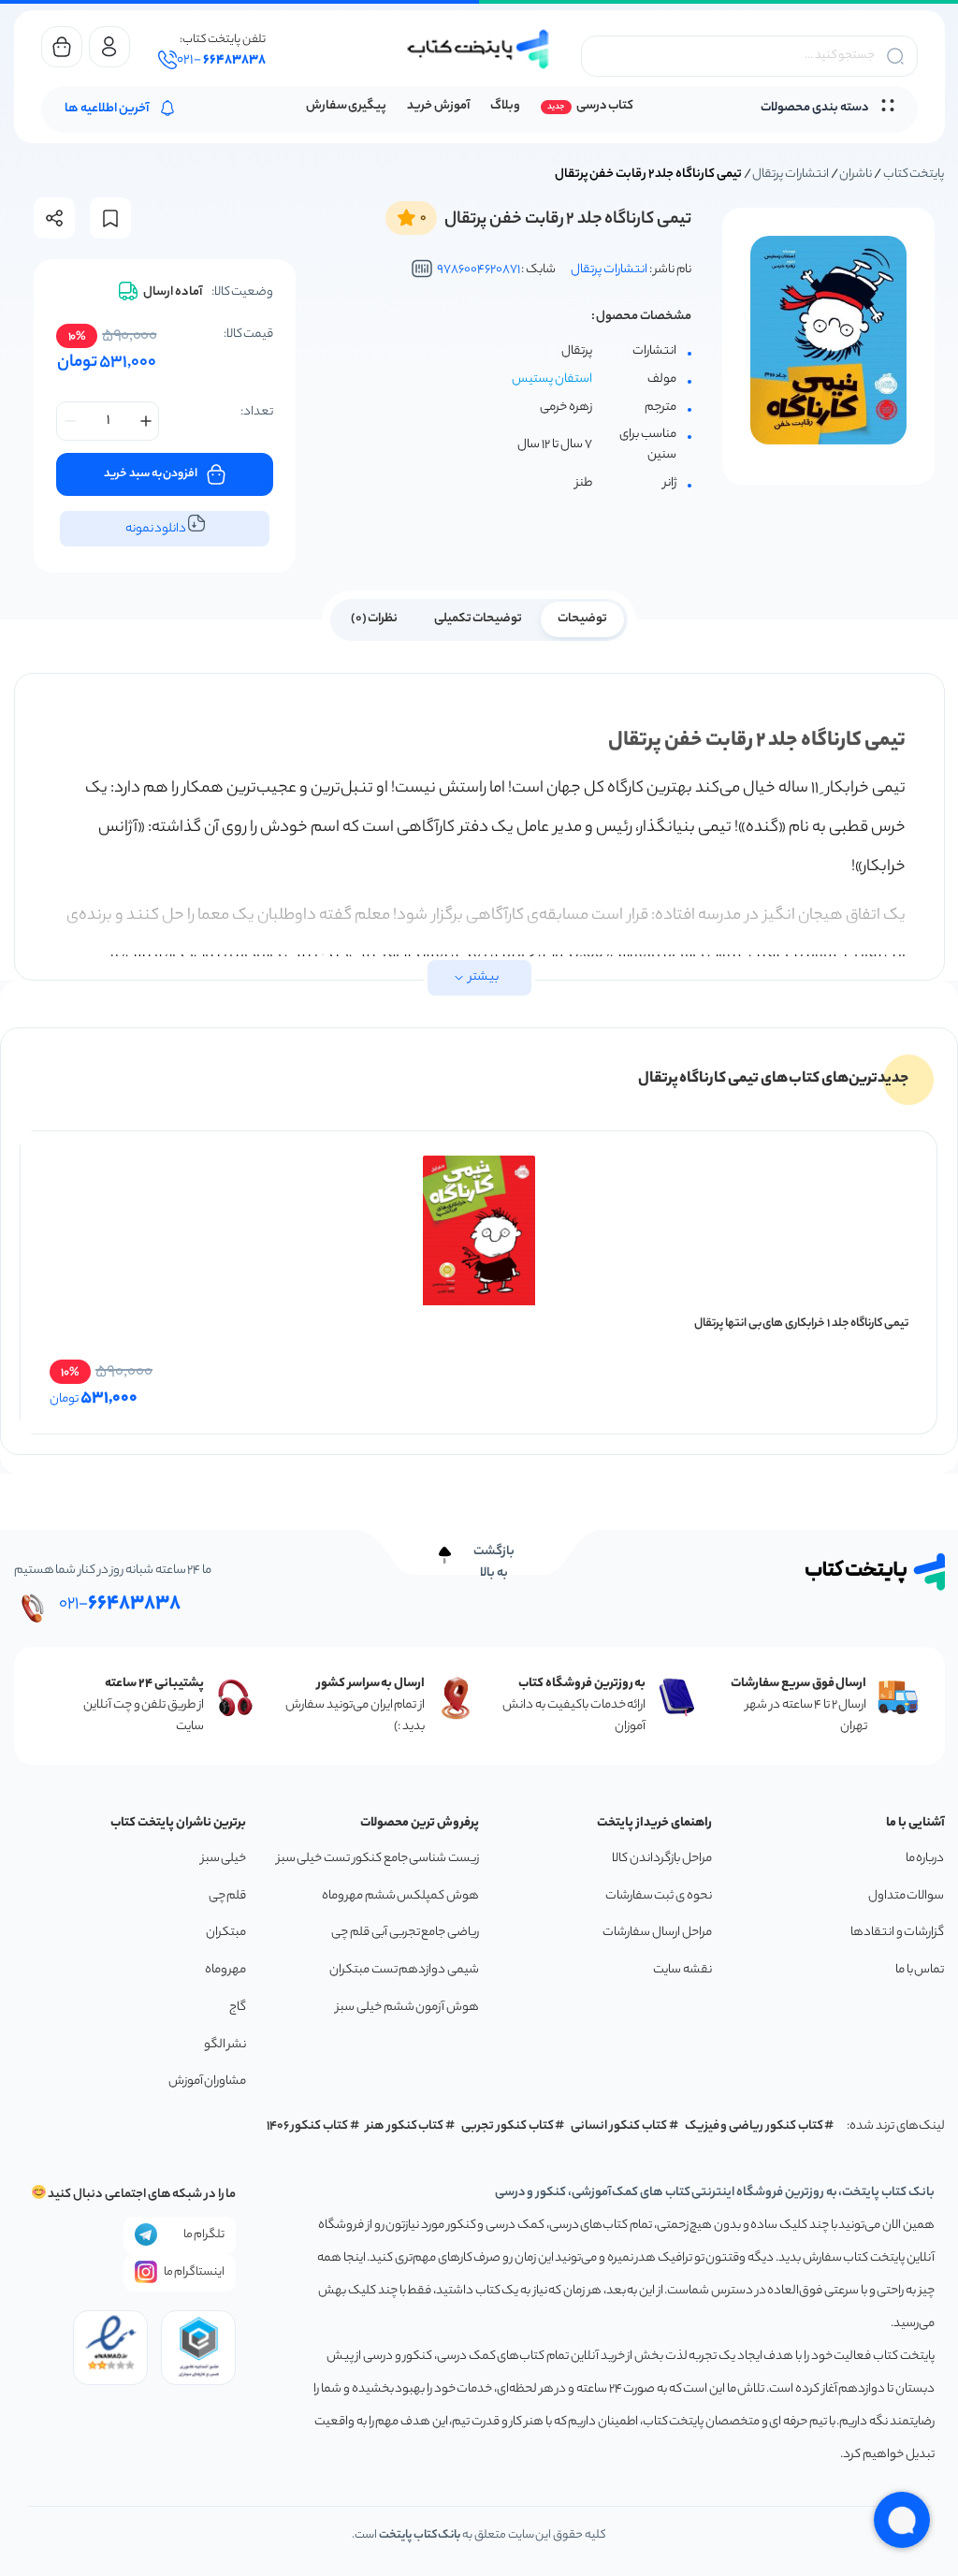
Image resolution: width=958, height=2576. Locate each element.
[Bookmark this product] (110, 218)
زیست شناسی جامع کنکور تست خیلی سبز (378, 1859)
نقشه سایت (682, 1970)
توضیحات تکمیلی (479, 619)
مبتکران (226, 1933)
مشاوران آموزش (208, 2081)
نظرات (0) (375, 619)
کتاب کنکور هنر (405, 2126)
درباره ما (925, 1859)
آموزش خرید (438, 107)
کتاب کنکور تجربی (508, 2126)
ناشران (856, 175)
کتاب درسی (605, 107)
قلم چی (228, 1896)
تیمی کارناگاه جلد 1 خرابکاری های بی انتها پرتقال (801, 1324)
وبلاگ (505, 107)
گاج (238, 2008)
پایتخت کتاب (914, 175)
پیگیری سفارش (347, 107)
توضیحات (582, 619)
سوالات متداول (907, 1896)
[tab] (582, 618)
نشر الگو (225, 2045)
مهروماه (225, 1970)
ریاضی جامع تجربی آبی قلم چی (405, 1933)
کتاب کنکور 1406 (308, 2126)
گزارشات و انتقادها (897, 1933)
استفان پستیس (552, 380)
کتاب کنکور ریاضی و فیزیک (754, 2126)
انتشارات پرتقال (791, 175)
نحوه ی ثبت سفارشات (659, 1896)
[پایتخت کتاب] (479, 49)
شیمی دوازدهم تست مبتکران (404, 1970)
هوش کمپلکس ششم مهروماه (400, 1896)
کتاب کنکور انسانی (619, 2126)
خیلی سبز (224, 1859)
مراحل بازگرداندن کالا (661, 1859)
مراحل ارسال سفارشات (657, 1933)
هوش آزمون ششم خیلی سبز (407, 2008)
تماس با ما (920, 1970)
